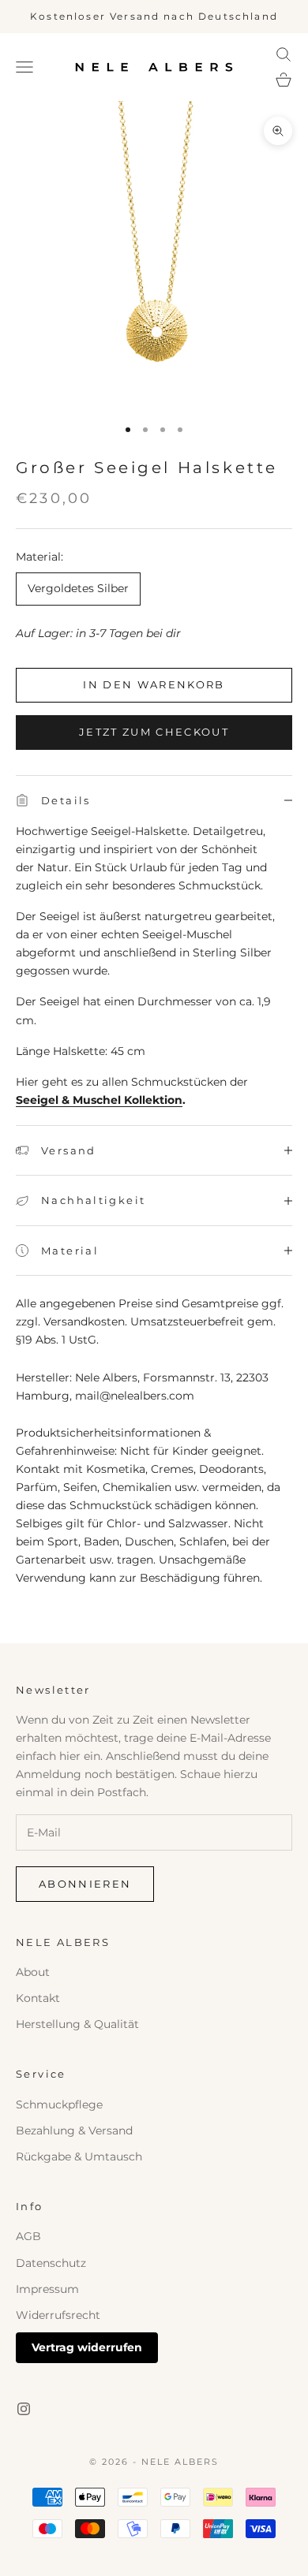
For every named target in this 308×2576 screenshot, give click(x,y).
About (33, 1972)
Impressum (47, 2289)
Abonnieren (85, 1884)
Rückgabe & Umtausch (79, 2157)
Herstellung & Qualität (77, 2024)
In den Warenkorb (154, 684)
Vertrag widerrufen (87, 2347)
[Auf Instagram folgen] (24, 2409)
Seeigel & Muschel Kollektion (99, 1100)
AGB (28, 2236)
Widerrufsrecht (58, 2315)
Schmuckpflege (59, 2104)
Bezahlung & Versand (74, 2131)
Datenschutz (51, 2263)
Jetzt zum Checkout (154, 732)
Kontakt (38, 1998)
